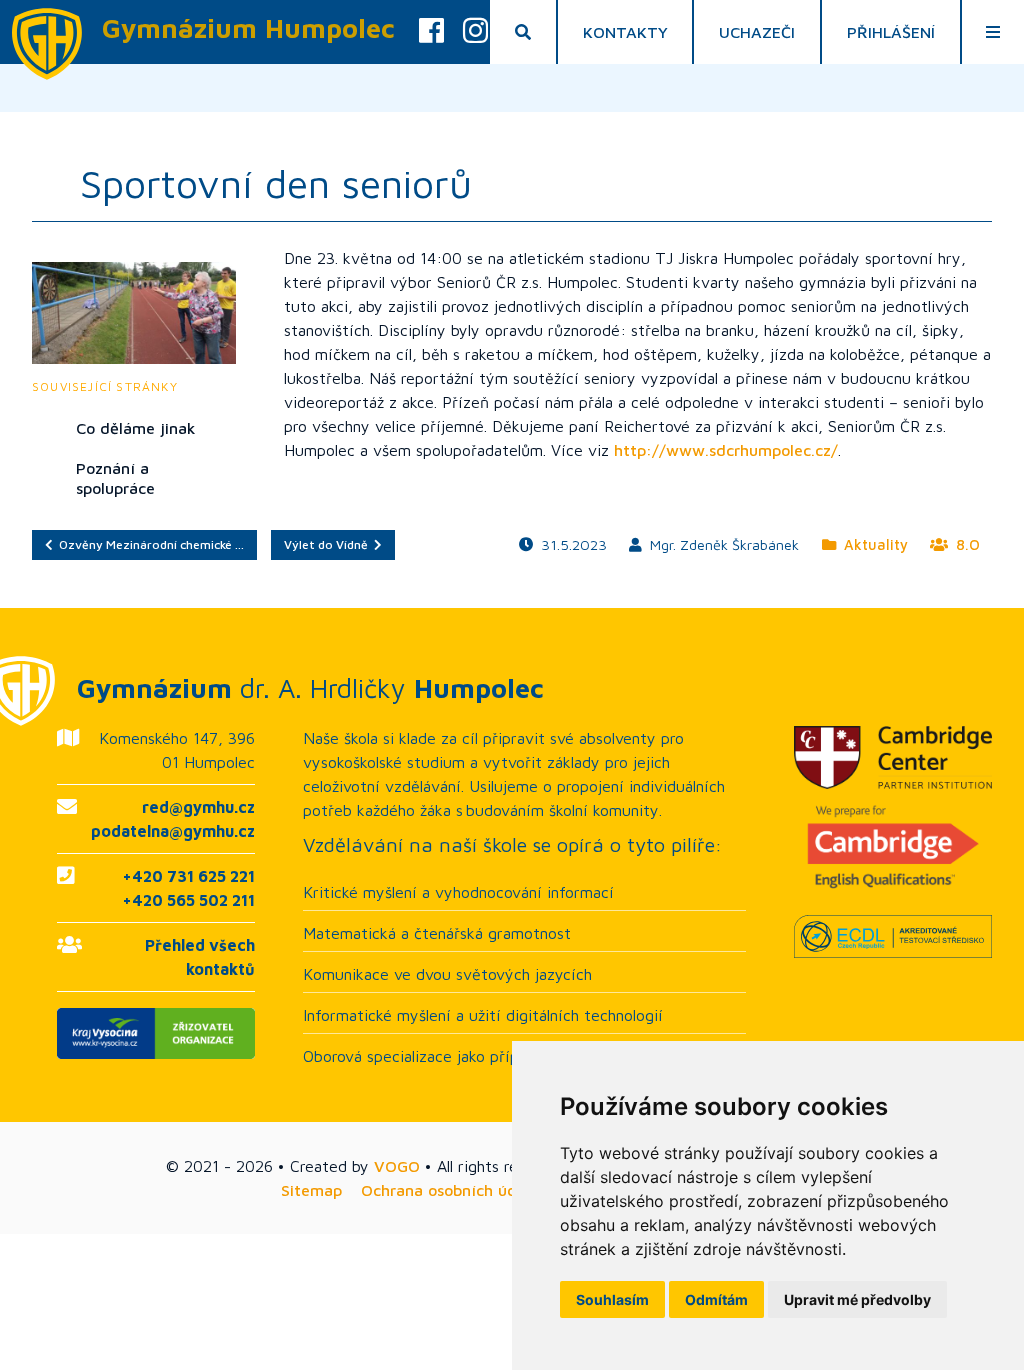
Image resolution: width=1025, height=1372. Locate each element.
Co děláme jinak (136, 428)
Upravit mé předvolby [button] (857, 1299)
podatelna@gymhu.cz (173, 831)
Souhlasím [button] (612, 1299)
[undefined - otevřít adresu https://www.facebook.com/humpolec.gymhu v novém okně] (431, 32)
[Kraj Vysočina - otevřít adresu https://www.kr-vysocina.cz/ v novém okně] (156, 1034)
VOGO (397, 1166)
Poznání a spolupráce (115, 478)
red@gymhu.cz (198, 807)
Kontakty (625, 32)
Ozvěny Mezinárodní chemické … (148, 544)
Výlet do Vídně (329, 544)
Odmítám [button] (716, 1299)
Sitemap (311, 1190)
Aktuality (872, 544)
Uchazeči (757, 32)
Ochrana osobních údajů (450, 1190)
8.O (964, 544)
